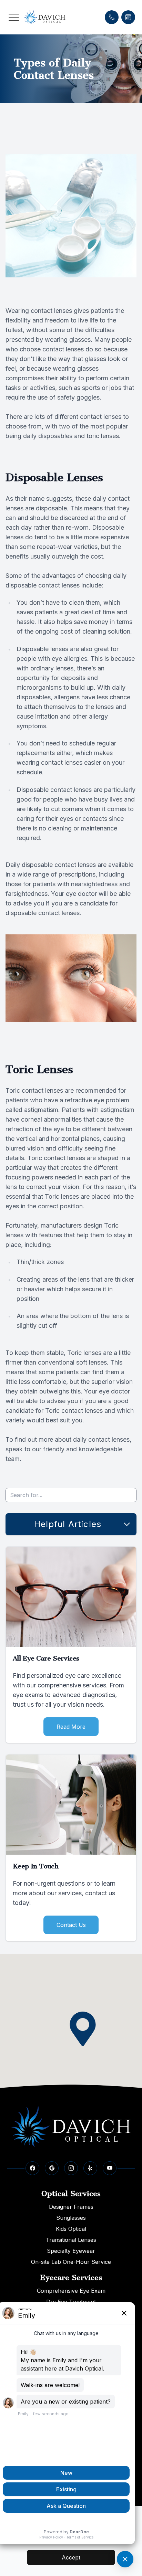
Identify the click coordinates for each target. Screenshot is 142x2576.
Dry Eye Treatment (71, 2302)
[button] (14, 17)
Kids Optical (71, 2229)
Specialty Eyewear (71, 2251)
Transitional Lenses (71, 2240)
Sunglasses (71, 2218)
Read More (71, 1727)
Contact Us (71, 1925)
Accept (71, 2557)
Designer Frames (71, 2207)
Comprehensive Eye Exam (71, 2291)
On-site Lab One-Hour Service (71, 2262)
